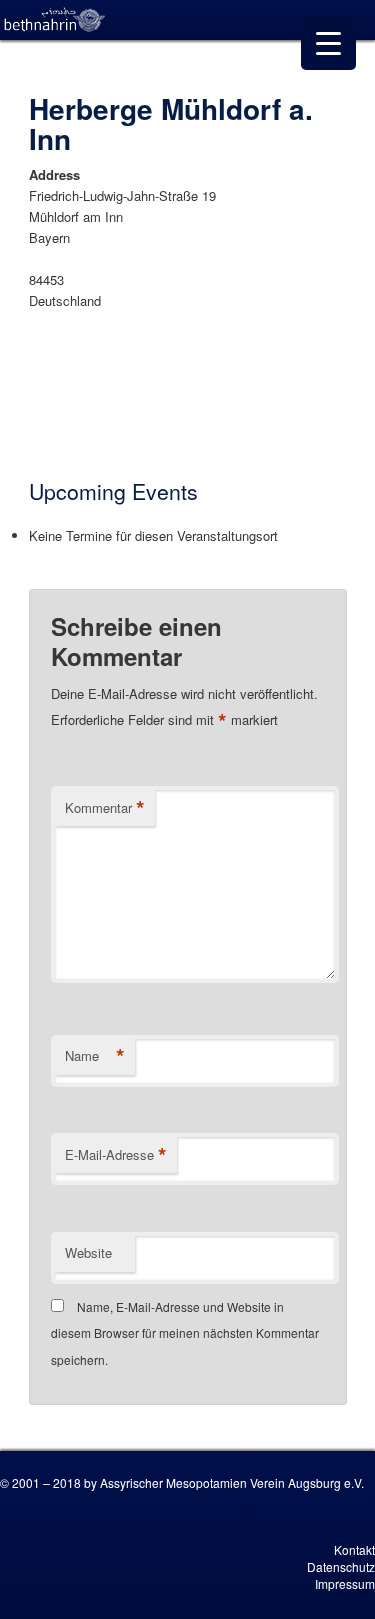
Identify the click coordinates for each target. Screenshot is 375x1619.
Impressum (345, 1583)
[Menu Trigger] (328, 42)
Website (88, 1252)
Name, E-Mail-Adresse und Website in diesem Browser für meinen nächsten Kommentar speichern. (185, 1333)
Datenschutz (341, 1566)
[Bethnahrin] (55, 20)
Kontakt (354, 1549)
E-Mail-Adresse (116, 1155)
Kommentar (105, 808)
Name (95, 1056)
